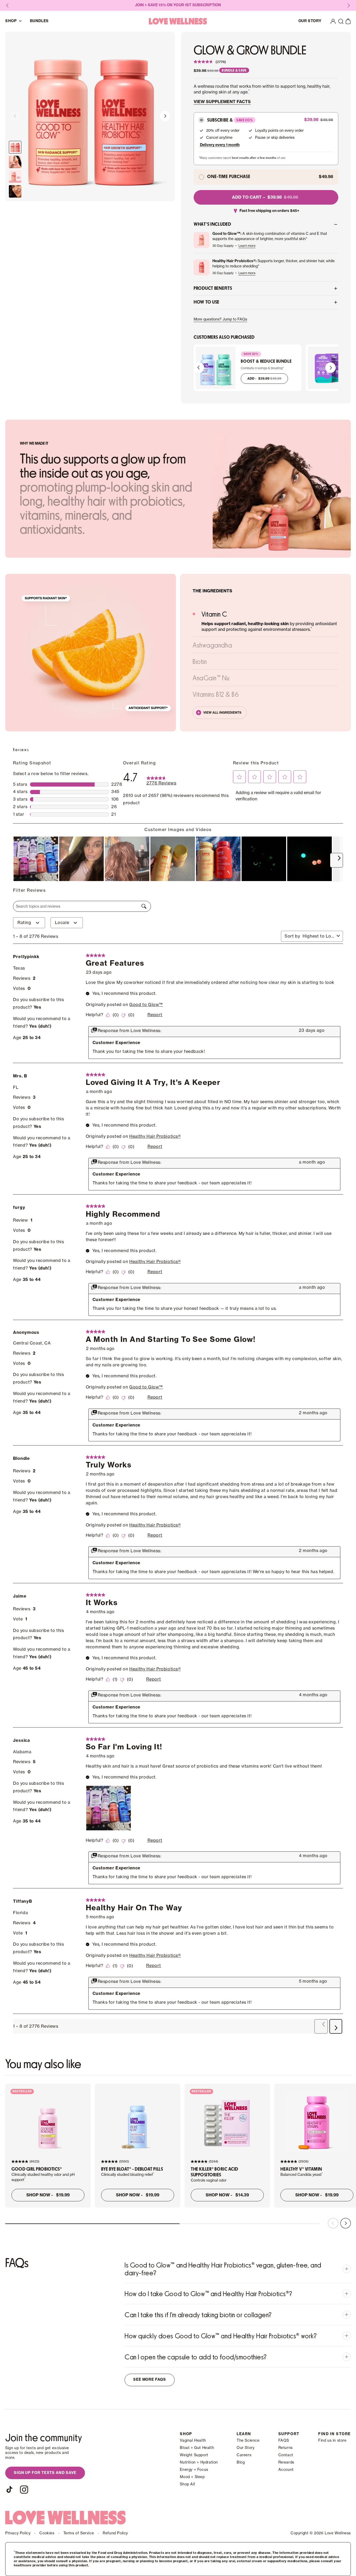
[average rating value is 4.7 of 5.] (204, 62)
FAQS (284, 2441)
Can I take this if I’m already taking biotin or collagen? (198, 2315)
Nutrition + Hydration (199, 2462)
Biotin (200, 661)
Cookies (47, 2533)
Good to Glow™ (146, 1005)
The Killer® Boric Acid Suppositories (214, 2172)
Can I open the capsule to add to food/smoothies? (196, 2357)
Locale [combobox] (62, 923)
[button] (341, 21)
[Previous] (199, 368)
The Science (248, 2441)
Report (155, 1015)
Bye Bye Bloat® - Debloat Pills (132, 2169)
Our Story (245, 2448)
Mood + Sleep (192, 2477)
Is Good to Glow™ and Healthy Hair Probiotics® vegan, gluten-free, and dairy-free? (223, 2269)
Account (286, 2470)
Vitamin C (214, 614)
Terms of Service (79, 2533)
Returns (286, 2448)
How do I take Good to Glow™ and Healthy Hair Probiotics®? (208, 2294)
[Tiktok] (9, 2490)
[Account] (333, 21)
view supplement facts (222, 102)
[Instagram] (24, 2490)
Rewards (286, 2462)
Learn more (247, 246)
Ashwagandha (212, 645)
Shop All (187, 2484)
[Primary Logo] (178, 21)
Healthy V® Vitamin (301, 2169)
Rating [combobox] (24, 923)
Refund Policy (115, 2533)
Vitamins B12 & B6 (216, 694)
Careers (244, 2455)
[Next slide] (165, 117)
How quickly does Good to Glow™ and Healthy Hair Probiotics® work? (221, 2336)
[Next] (330, 368)
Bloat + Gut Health (197, 2448)
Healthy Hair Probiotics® (155, 1136)
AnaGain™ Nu (211, 678)
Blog (241, 2462)
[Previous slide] (15, 117)
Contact (286, 2455)
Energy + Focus (194, 2470)
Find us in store (332, 2441)
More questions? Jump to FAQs (220, 319)
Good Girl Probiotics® (37, 2169)
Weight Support (194, 2455)
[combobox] (319, 936)
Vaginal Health (193, 2441)
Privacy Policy (18, 2533)
